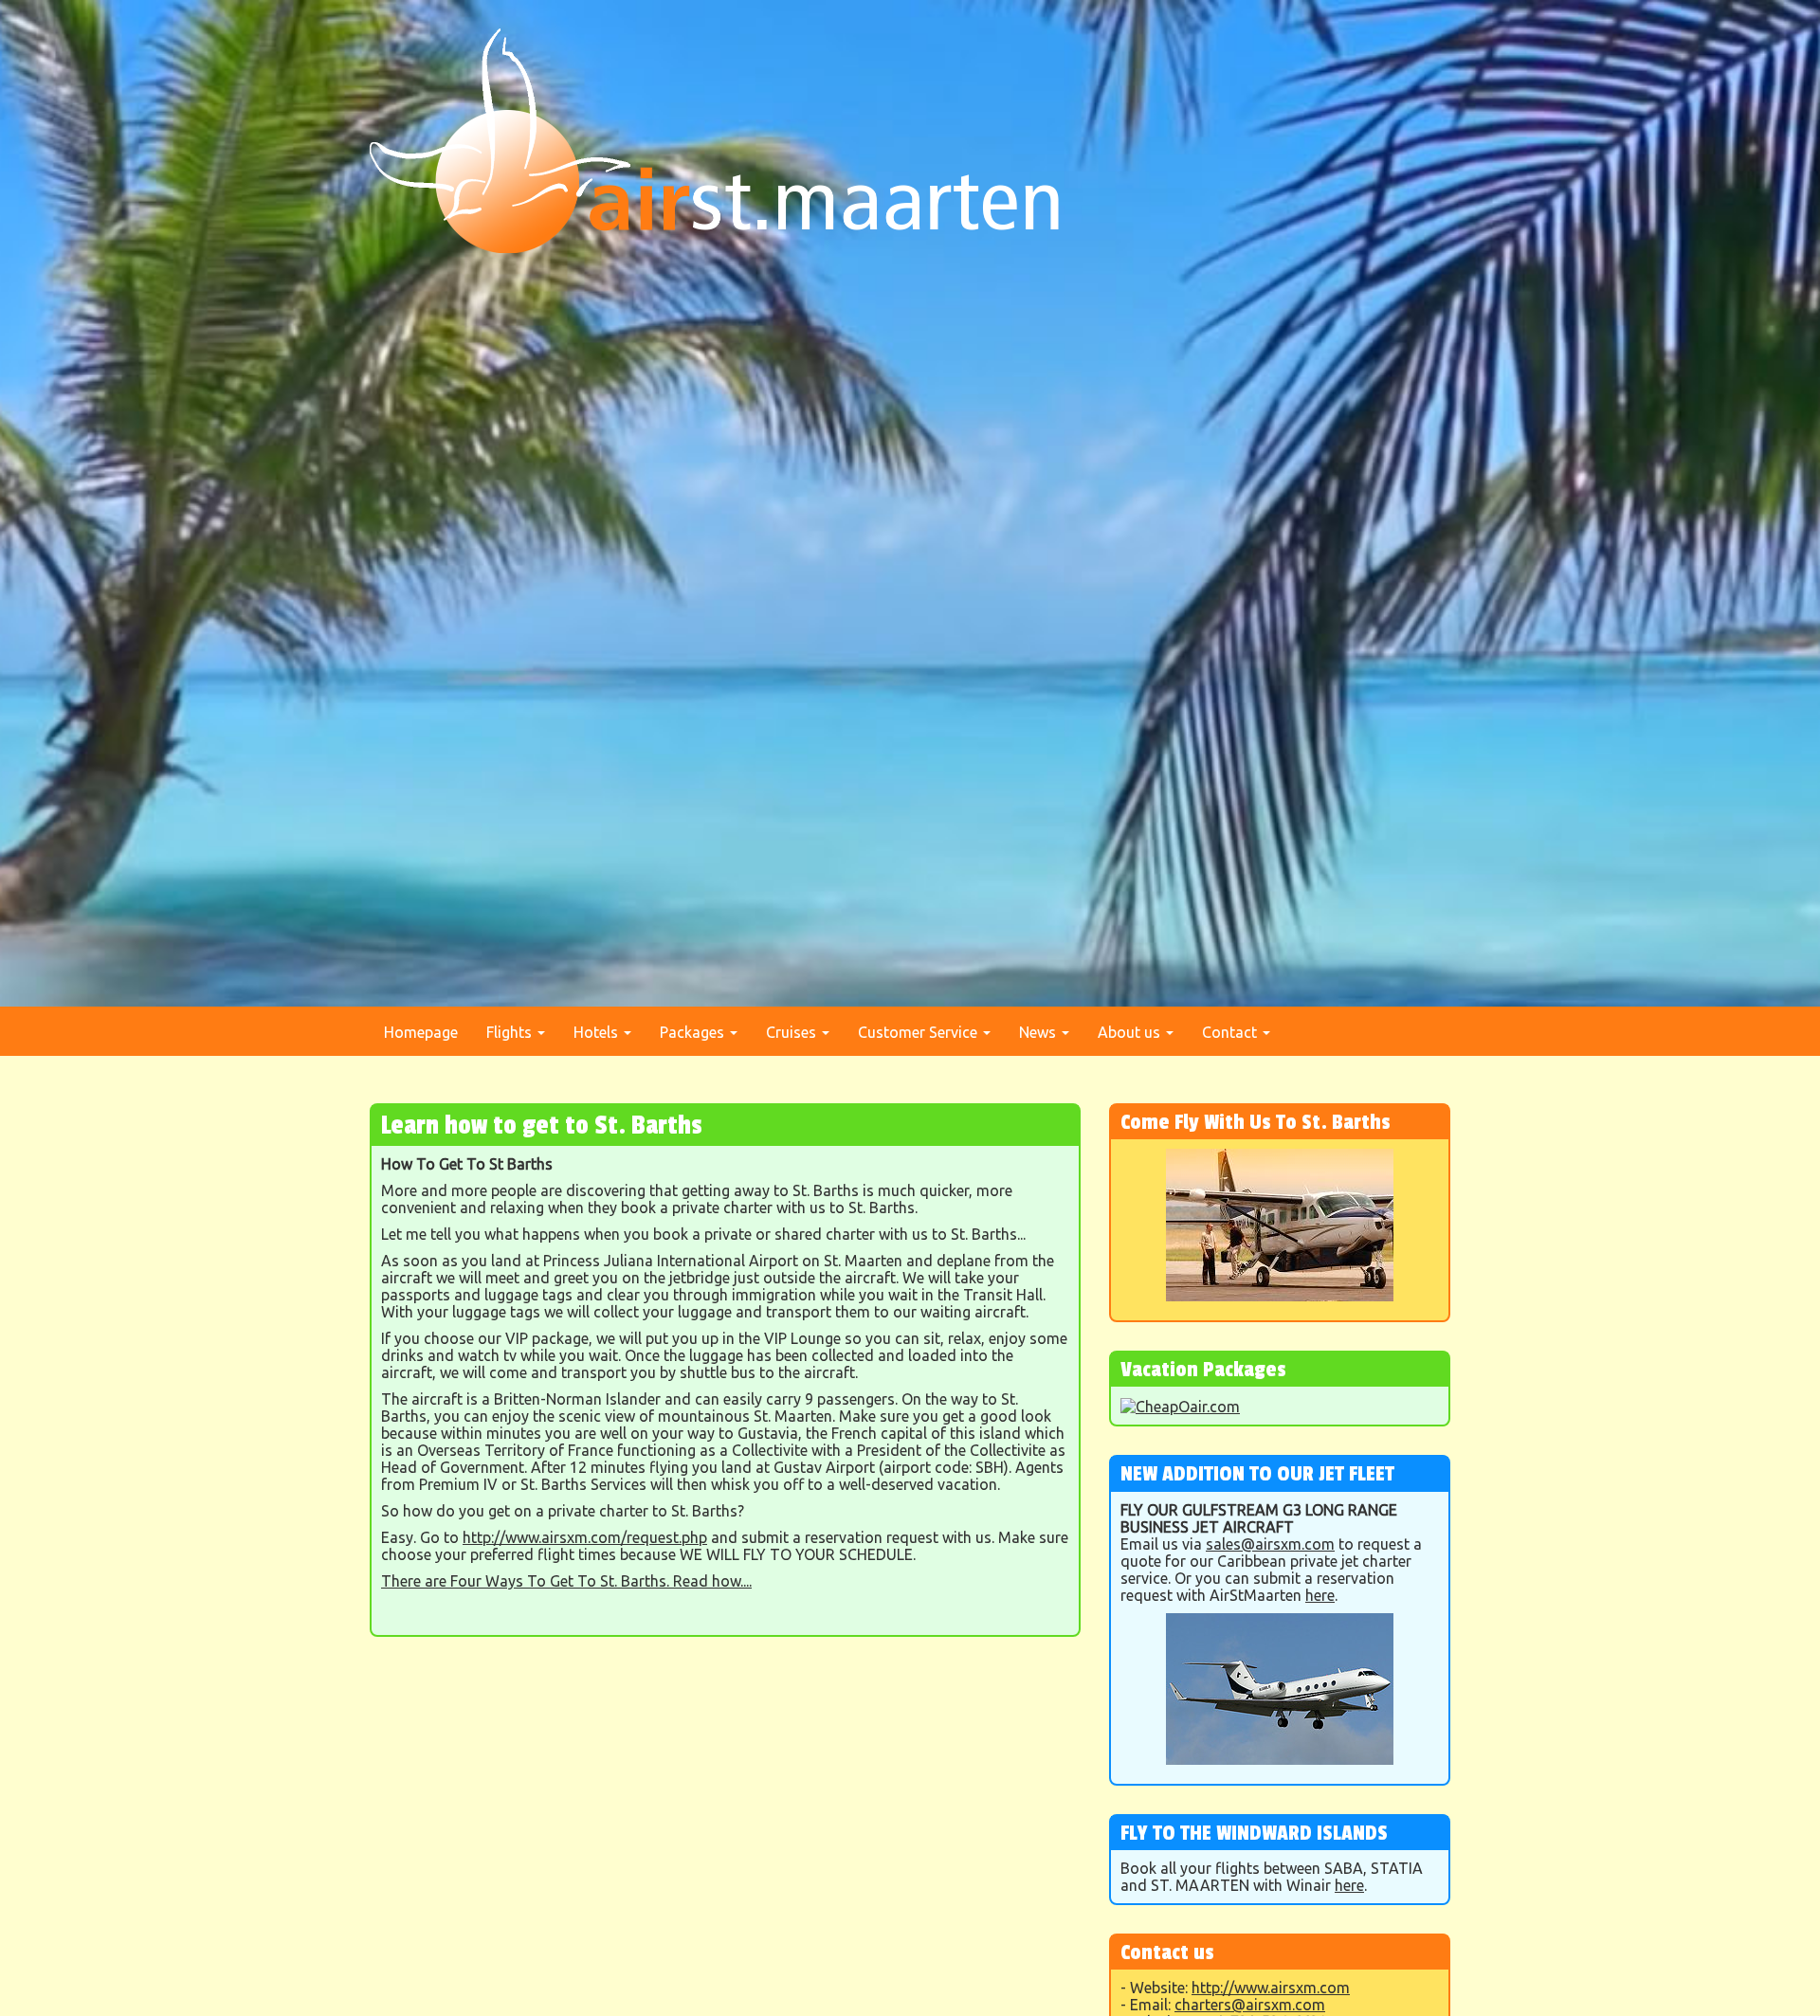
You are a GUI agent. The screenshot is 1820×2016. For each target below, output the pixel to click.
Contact (1231, 1032)
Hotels (598, 1032)
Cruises (793, 1032)
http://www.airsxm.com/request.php (585, 1537)
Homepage (421, 1032)
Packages (694, 1032)
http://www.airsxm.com (1271, 1988)
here (1320, 1595)
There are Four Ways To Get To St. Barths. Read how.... (566, 1581)
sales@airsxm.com (1270, 1544)
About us (1131, 1032)
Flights (511, 1032)
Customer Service (919, 1032)
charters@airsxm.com (1250, 2005)
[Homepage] (715, 139)
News (1039, 1032)
